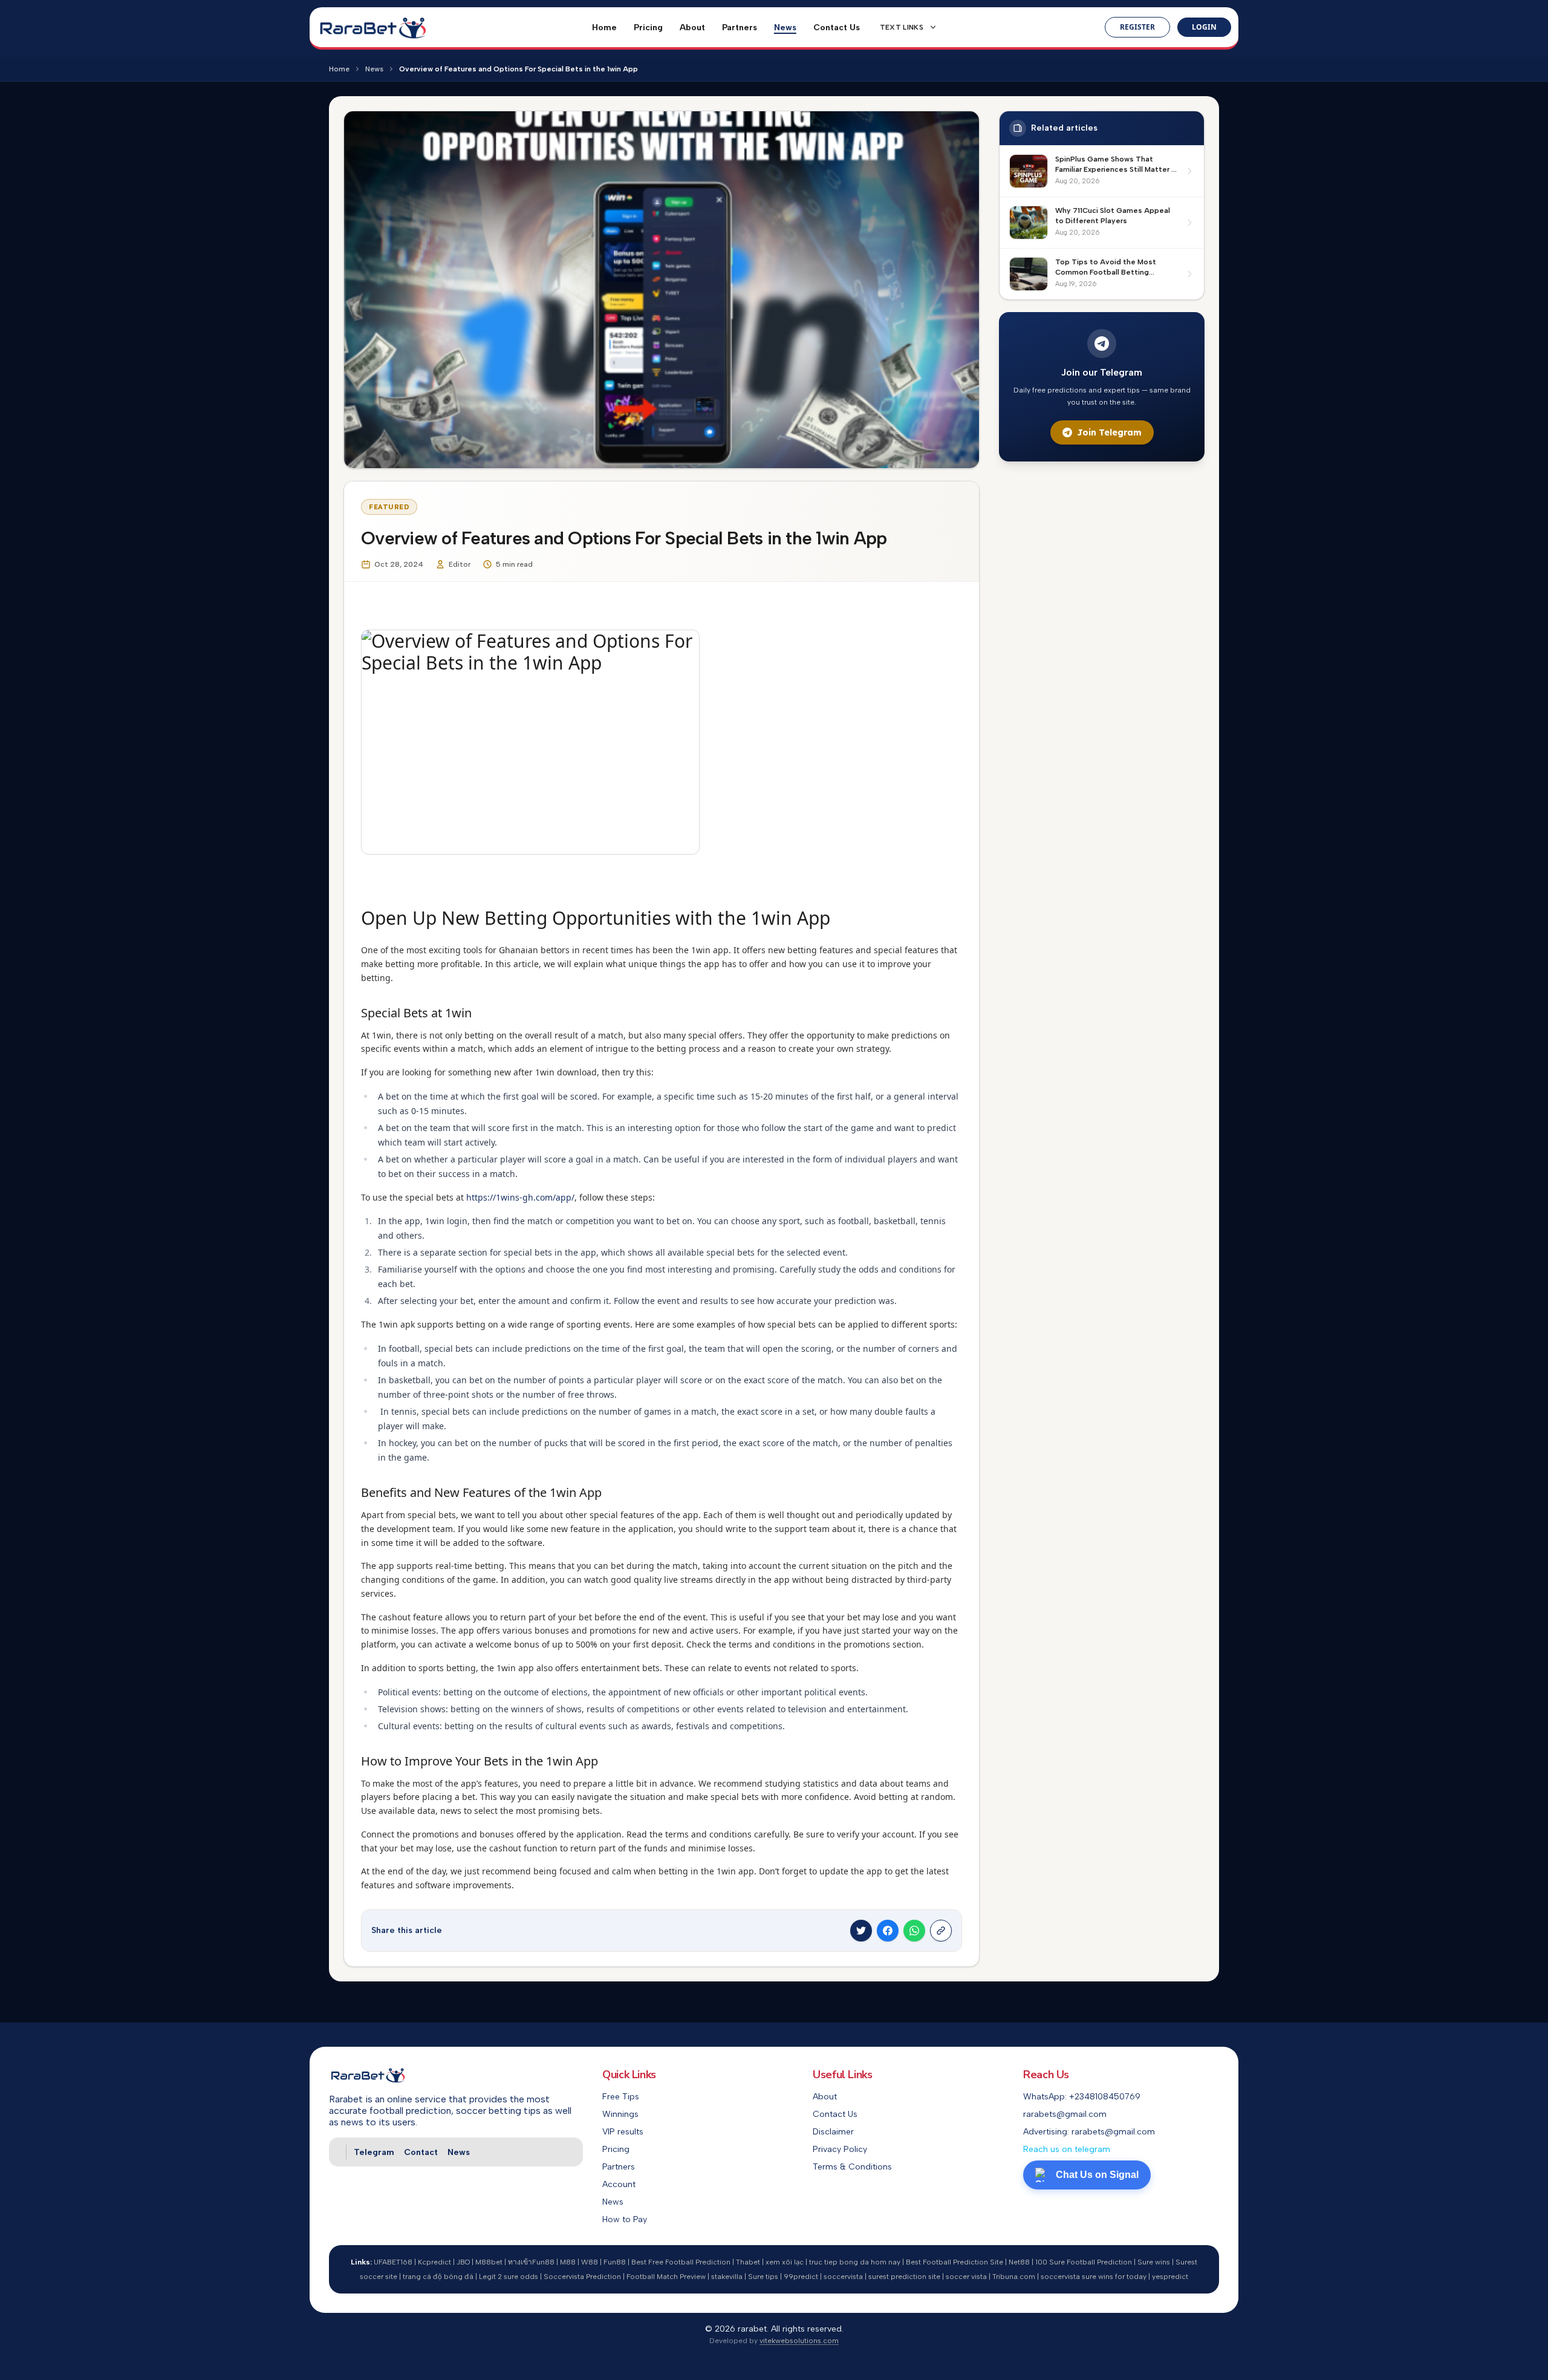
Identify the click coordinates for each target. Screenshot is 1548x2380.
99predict (801, 2277)
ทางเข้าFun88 (531, 2262)
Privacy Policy (840, 2149)
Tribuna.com (1014, 2277)
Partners (740, 28)
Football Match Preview (666, 2277)
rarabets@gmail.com (1065, 2114)
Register (1137, 27)
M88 (568, 2262)
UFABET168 (393, 2262)
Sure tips (763, 2277)
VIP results (623, 2132)
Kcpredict (434, 2262)
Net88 (1019, 2262)
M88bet (489, 2262)
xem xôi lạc (785, 2262)
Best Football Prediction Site (954, 2262)
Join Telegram (1109, 432)
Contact (421, 2152)
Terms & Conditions (852, 2167)
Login (1204, 27)
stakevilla (727, 2277)
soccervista (843, 2277)
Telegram (374, 2152)
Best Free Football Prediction (681, 2262)
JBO (463, 2262)
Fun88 (615, 2262)
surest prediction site (904, 2277)
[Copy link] (941, 1931)
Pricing (648, 28)
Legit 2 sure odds (509, 2277)
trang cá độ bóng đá (438, 2277)
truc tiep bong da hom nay (855, 2262)
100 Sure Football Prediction (1084, 2262)
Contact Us (837, 28)
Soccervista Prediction (582, 2277)
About (692, 28)
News (785, 28)
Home (604, 28)
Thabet (748, 2262)
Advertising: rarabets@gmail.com (1089, 2132)
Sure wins (1154, 2262)
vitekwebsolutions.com (799, 2341)
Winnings (620, 2114)
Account (619, 2184)
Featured (389, 507)
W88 (590, 2262)
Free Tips (621, 2097)
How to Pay (625, 2219)
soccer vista (966, 2277)
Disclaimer (833, 2132)
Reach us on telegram (1067, 2149)
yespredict (1170, 2277)
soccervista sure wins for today (1094, 2277)
